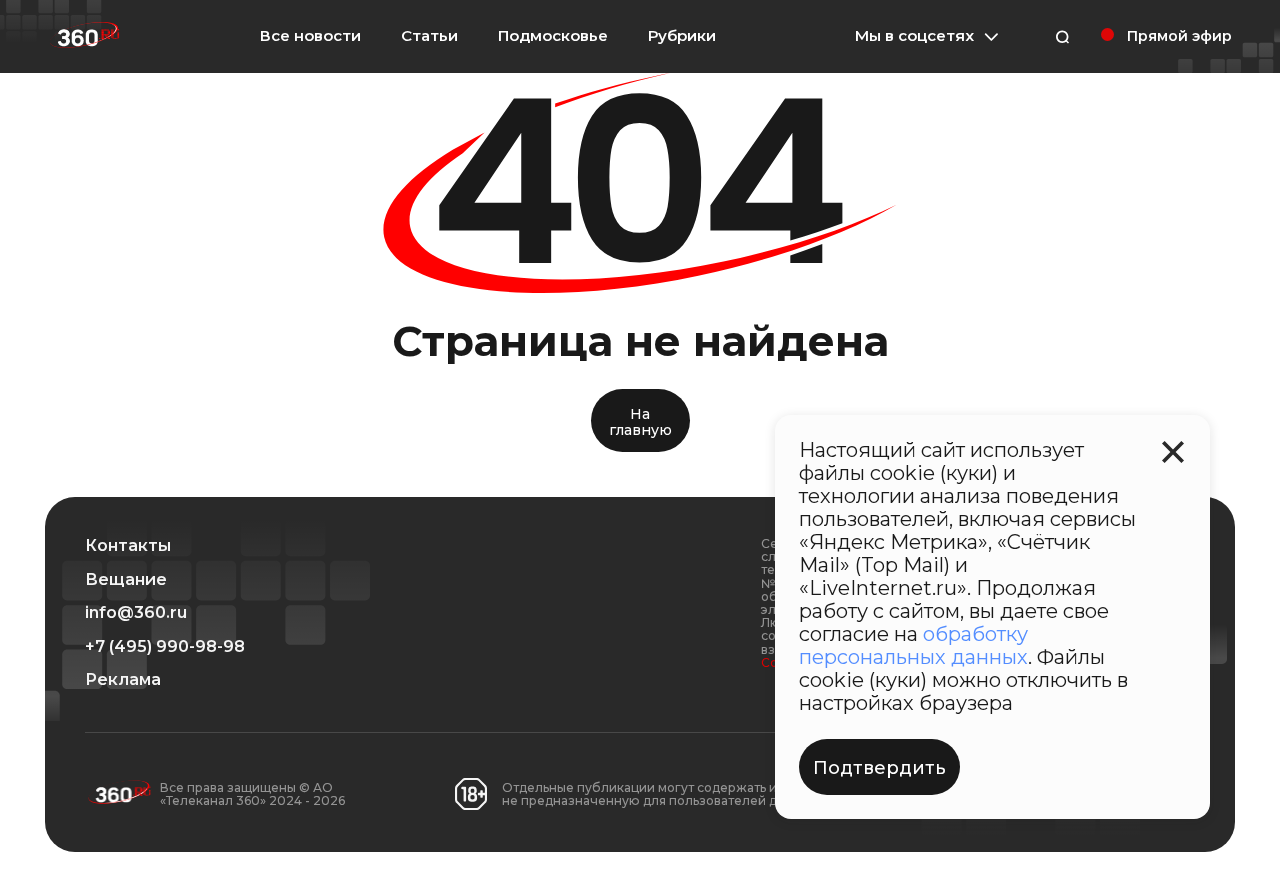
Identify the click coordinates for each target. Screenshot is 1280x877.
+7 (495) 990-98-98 (165, 647)
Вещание (126, 580)
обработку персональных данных (913, 645)
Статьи (429, 35)
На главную (640, 421)
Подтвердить (879, 768)
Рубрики (682, 36)
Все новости (310, 35)
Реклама (123, 680)
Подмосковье (553, 36)
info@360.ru (136, 613)
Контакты (128, 546)
